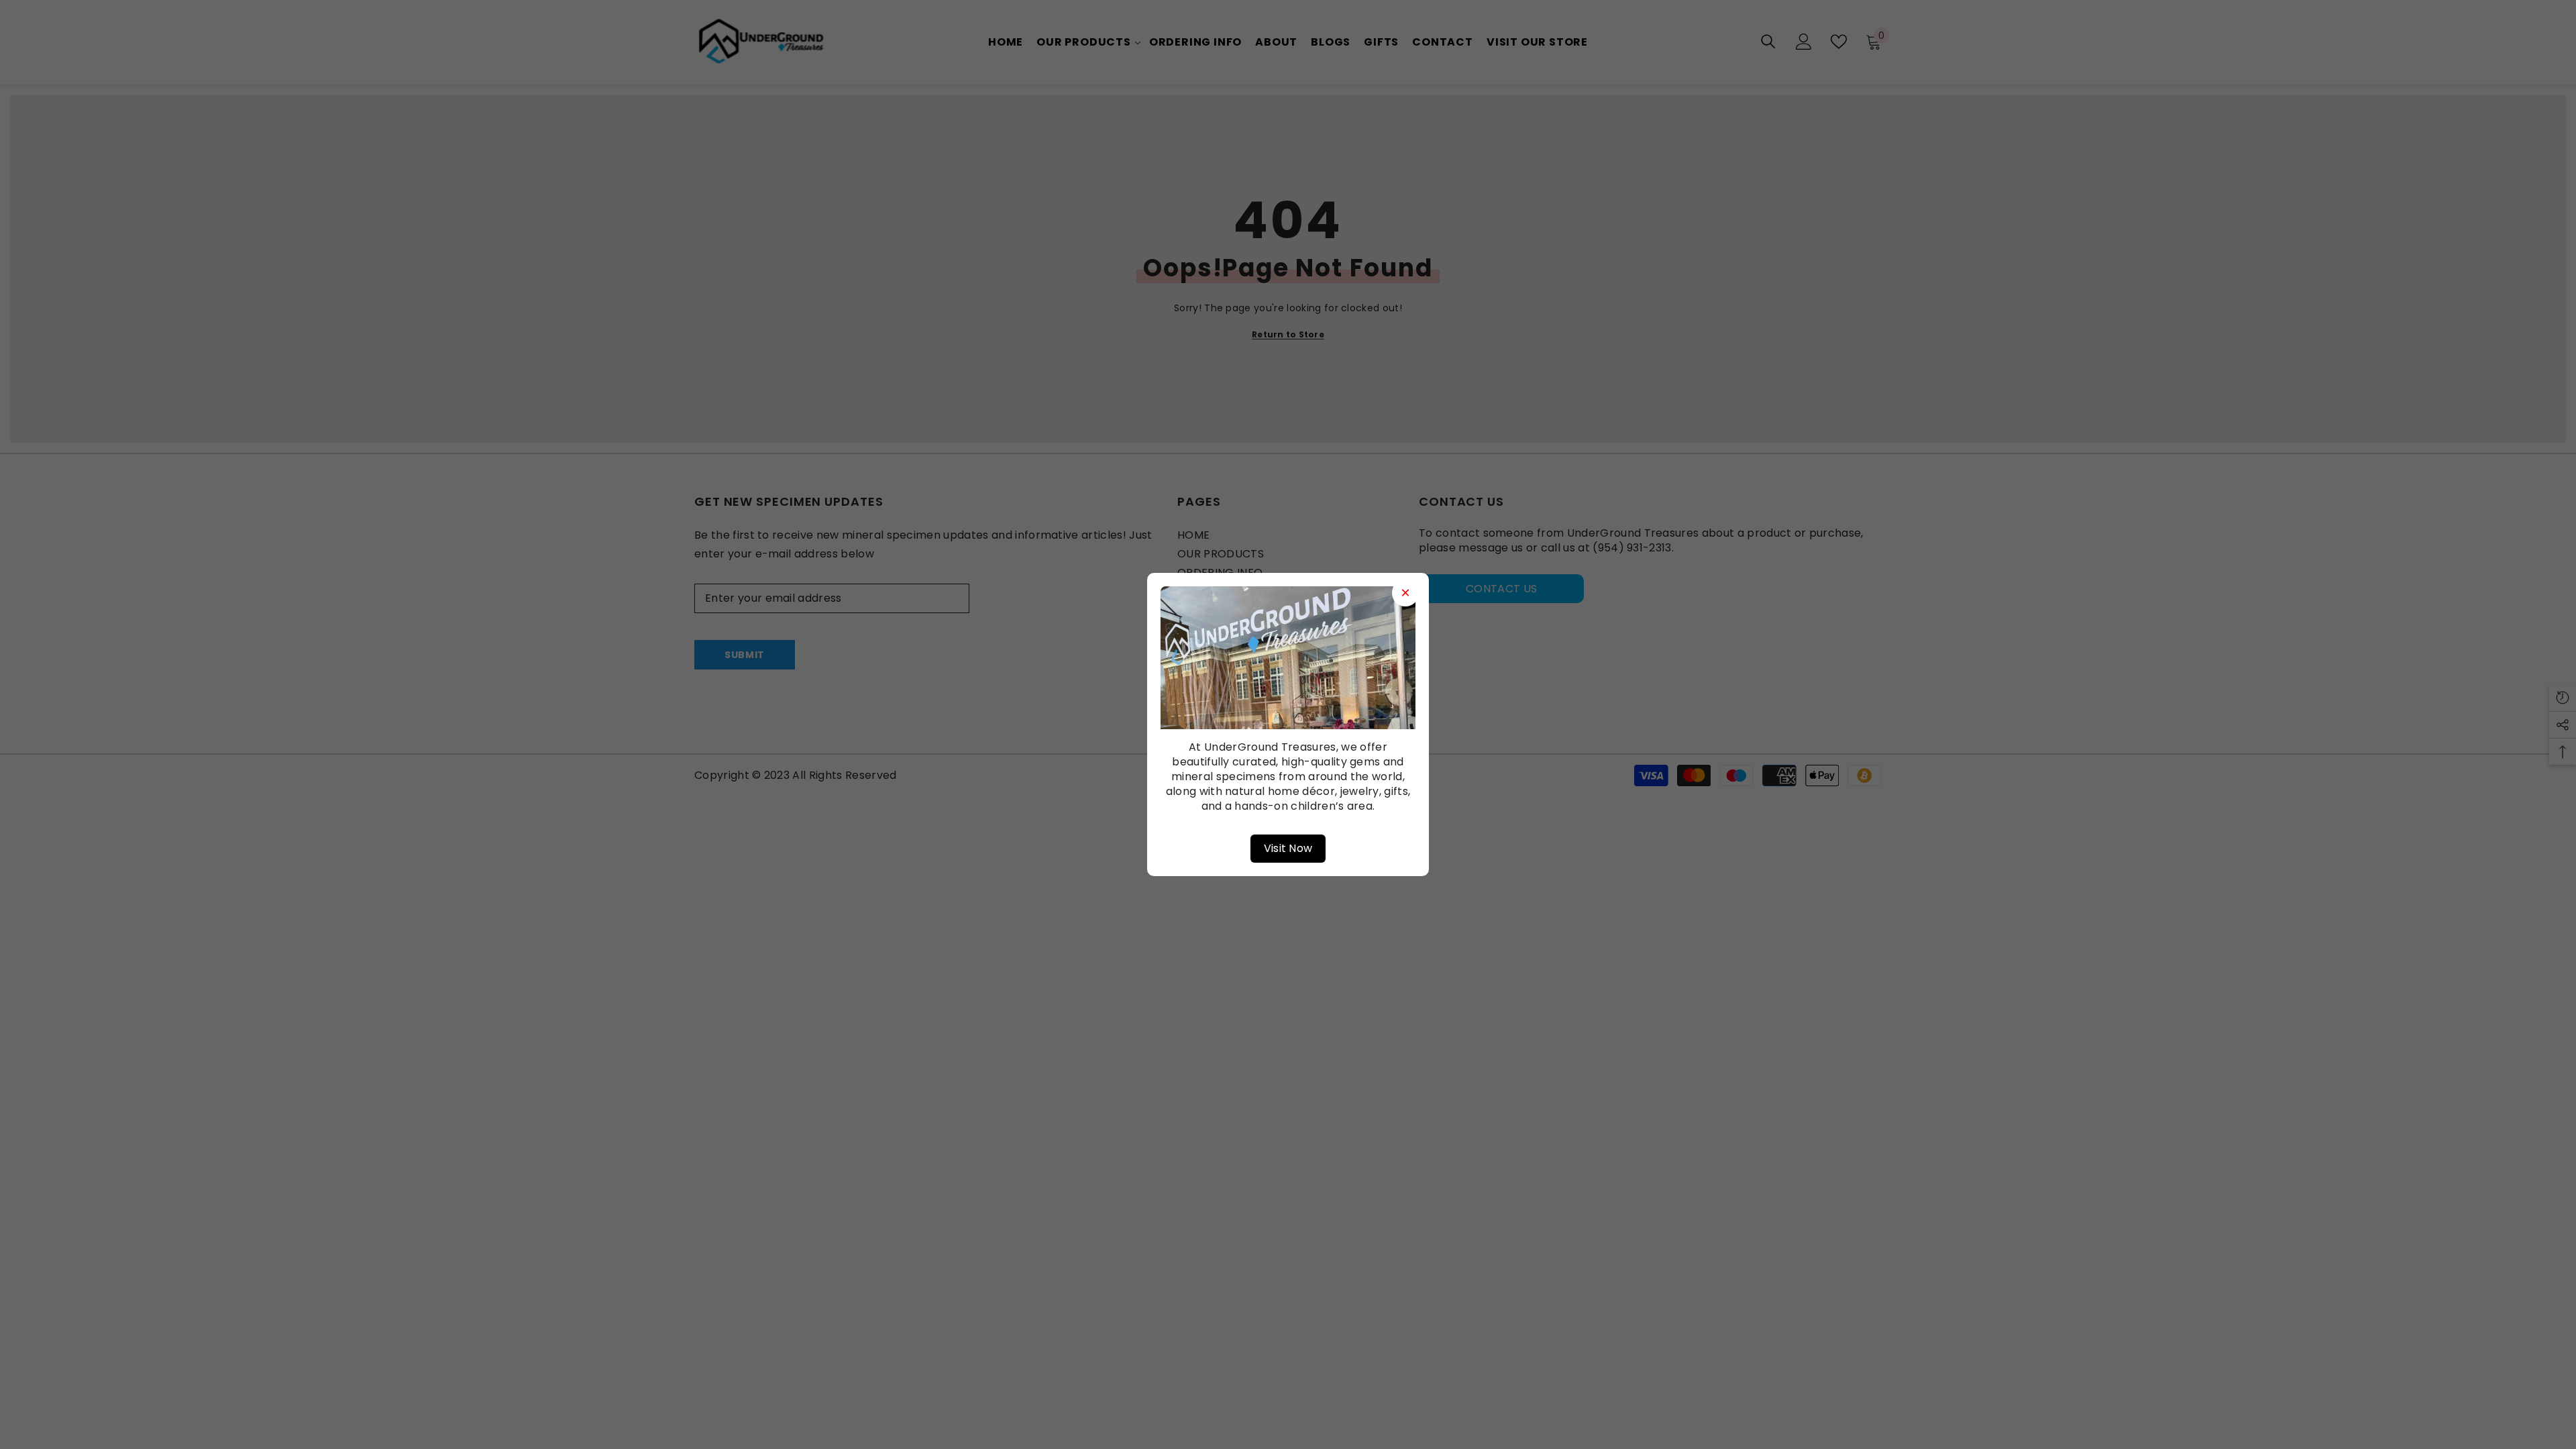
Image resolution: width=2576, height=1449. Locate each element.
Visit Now (1288, 848)
